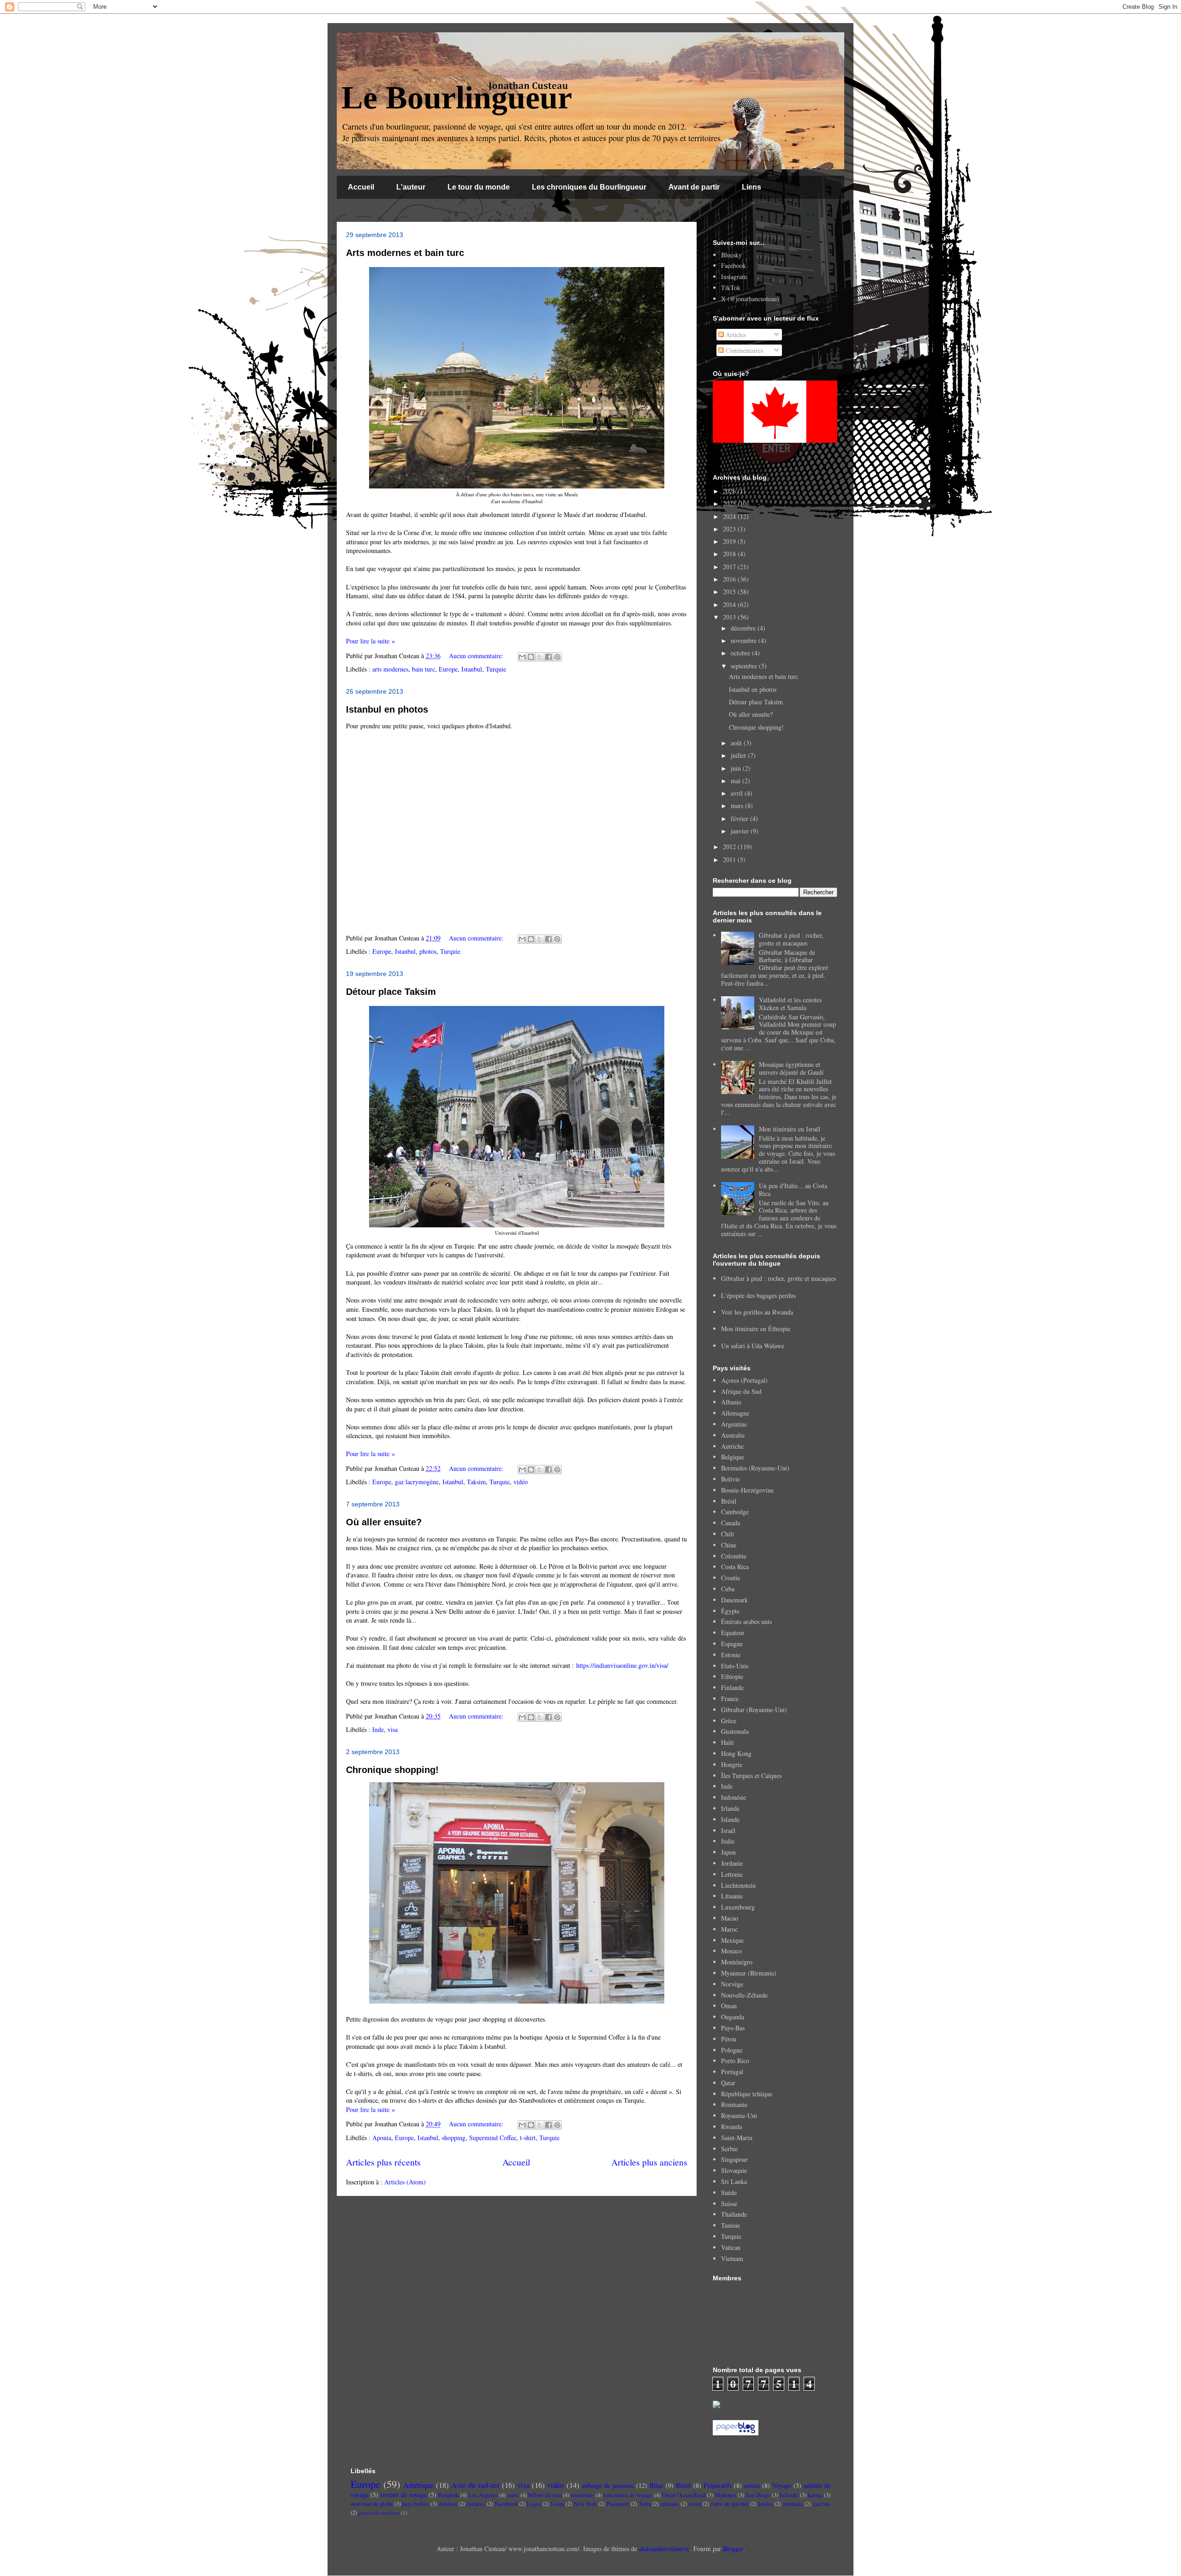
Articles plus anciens (649, 2162)
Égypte (730, 1611)
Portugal (732, 2072)
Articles (735, 335)
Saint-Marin (737, 2138)
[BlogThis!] (531, 657)
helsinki (789, 2495)
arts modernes (390, 669)
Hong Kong (736, 1753)
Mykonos (726, 2495)
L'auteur (411, 187)
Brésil (729, 1501)
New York (585, 2504)
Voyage (782, 2485)
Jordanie (732, 1863)
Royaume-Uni (739, 2115)
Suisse (729, 2204)
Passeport (618, 2504)
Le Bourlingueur (457, 98)
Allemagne (735, 1413)
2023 (730, 529)
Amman (448, 2504)
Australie (733, 1435)
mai (737, 781)
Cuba (728, 1589)
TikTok (731, 288)
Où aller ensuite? (384, 1522)
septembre (745, 666)
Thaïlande (734, 2214)
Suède (729, 2192)
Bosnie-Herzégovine (747, 1490)
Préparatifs (718, 2485)
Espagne (732, 1644)
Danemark (734, 1600)
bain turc (423, 669)
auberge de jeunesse (608, 2485)
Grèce (729, 1721)
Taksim (476, 1482)
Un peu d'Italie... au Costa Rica (793, 1190)
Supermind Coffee (493, 2138)
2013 (730, 617)
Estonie (731, 1655)
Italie (728, 1841)
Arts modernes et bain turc (405, 253)
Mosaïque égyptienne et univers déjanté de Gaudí (791, 1068)
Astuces (476, 2504)
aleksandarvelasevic (664, 2549)
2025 (730, 503)
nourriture (582, 2495)
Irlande (730, 1808)
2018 (730, 554)
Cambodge (735, 1512)
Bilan (656, 2485)
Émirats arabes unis (746, 1621)
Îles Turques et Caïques (751, 1776)
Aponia (382, 2138)
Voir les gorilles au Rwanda (757, 1312)
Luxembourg (738, 1907)
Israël (728, 1830)
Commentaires (743, 350)
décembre (744, 628)
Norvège (732, 1984)
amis (513, 2495)
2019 (730, 541)
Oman (729, 2006)
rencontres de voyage (628, 2495)
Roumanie (734, 2104)
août (737, 743)
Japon (728, 1852)
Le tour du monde (479, 187)
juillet (739, 755)
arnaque (669, 2504)
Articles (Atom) (405, 2182)
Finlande (732, 1687)
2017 (730, 567)
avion (695, 2504)
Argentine (734, 1424)
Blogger (733, 2549)
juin (737, 768)
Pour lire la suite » (370, 641)
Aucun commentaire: (477, 656)
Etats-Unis (735, 1666)
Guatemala (735, 1731)
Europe (448, 669)
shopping (454, 2138)
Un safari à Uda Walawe (753, 1346)
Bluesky (731, 255)
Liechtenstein (738, 1885)
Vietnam (732, 2258)
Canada (731, 1523)
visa (393, 1729)
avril (738, 793)
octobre (741, 653)
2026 (730, 491)
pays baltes (415, 2504)
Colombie (734, 1556)
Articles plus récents (383, 2162)
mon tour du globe (372, 2504)
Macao (730, 1918)
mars (738, 806)
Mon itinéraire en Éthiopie (756, 1329)
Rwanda (731, 2127)
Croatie (731, 1578)
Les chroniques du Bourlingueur (589, 187)
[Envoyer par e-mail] (522, 657)
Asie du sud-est (475, 2485)
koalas (766, 2504)
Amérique (418, 2485)
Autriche (732, 1446)
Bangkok (448, 2495)
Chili (728, 1534)
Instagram (734, 277)
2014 (730, 604)
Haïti (728, 1742)
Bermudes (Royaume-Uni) (755, 1468)
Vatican (731, 2247)
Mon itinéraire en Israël (790, 1129)
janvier (741, 831)
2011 (730, 860)
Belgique (733, 1457)
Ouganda (733, 2017)
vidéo (521, 1482)
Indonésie (734, 1797)
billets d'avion (545, 2495)
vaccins (821, 2504)
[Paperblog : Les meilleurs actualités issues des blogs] (736, 2433)
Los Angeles (483, 2495)
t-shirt (528, 2138)
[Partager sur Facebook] (549, 657)
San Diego (758, 2495)
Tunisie (731, 2225)
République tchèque (747, 2094)
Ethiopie (732, 1676)
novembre (745, 640)
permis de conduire (379, 2513)
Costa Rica (735, 1567)
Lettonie (732, 1874)
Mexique (732, 1940)
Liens (752, 187)
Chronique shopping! (392, 1770)
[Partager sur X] (540, 657)
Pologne (732, 2050)
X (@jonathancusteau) (750, 299)
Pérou (729, 2039)
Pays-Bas (733, 2028)
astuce (752, 2485)
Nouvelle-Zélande (744, 1995)
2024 (730, 516)
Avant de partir (694, 187)
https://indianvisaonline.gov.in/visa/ (622, 1665)
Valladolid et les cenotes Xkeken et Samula (790, 1004)
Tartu (645, 2504)
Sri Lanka (734, 2181)
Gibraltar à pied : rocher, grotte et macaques (791, 939)
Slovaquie (734, 2170)
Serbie (729, 2149)
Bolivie (731, 1479)
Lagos (534, 2504)
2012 (730, 847)
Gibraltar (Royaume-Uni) (754, 1710)
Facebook (734, 265)
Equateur (733, 1633)
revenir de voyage (403, 2495)
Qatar (728, 2083)
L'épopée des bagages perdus (758, 1295)
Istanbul (472, 669)
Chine (729, 1545)
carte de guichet (729, 2504)
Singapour (734, 2159)
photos (428, 951)
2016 (730, 579)
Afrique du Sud (741, 1391)
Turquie (496, 669)
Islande (730, 1819)
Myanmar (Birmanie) (749, 1973)
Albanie (731, 1402)
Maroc (729, 1929)
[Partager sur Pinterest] (557, 657)
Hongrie (732, 1764)
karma (815, 2495)
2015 (730, 592)
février (740, 818)
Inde (378, 1729)
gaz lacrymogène (417, 1482)
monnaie (793, 2504)
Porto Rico (735, 2061)
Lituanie (732, 1896)
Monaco (731, 1951)
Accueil (361, 187)
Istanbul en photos (387, 709)
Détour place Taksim (391, 992)
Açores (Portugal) (744, 1380)
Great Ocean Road (684, 2495)
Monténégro (737, 1962)
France (730, 1698)
